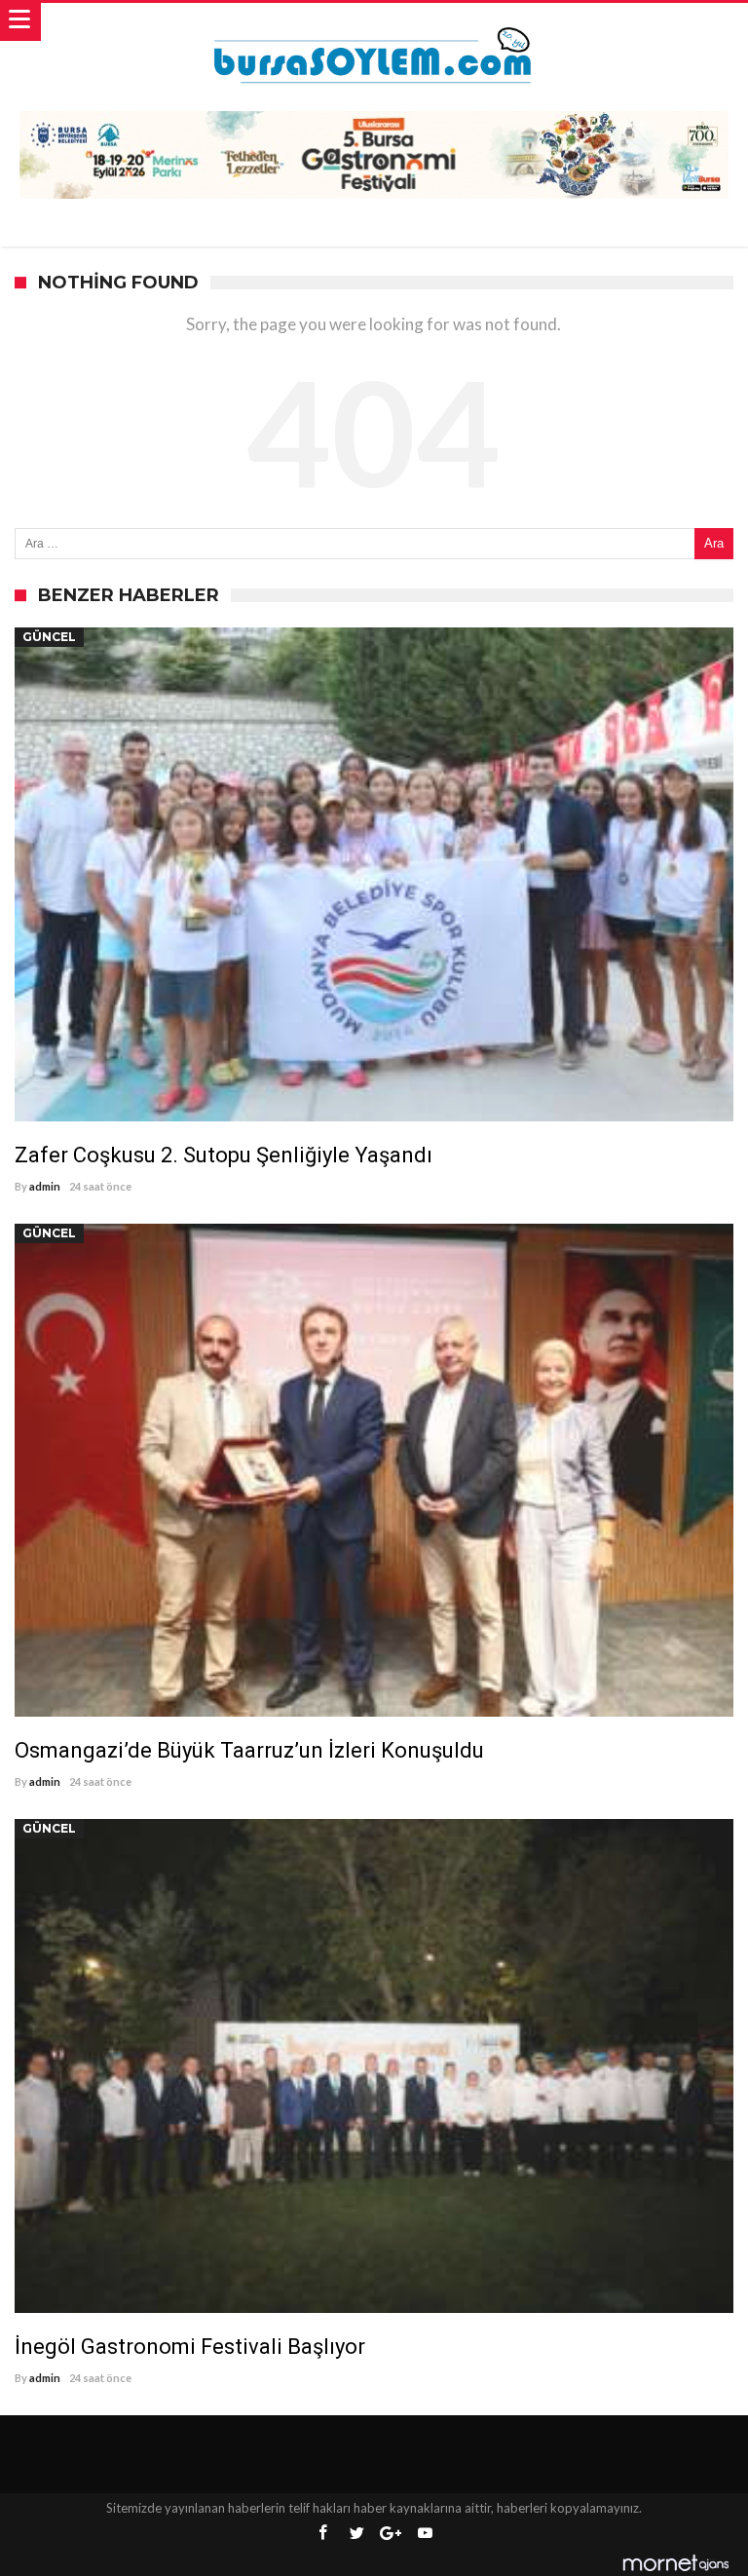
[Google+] (391, 2534)
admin (45, 1186)
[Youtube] (425, 2534)
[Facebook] (322, 2534)
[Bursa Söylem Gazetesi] (374, 22)
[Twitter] (356, 2534)
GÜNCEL (49, 637)
